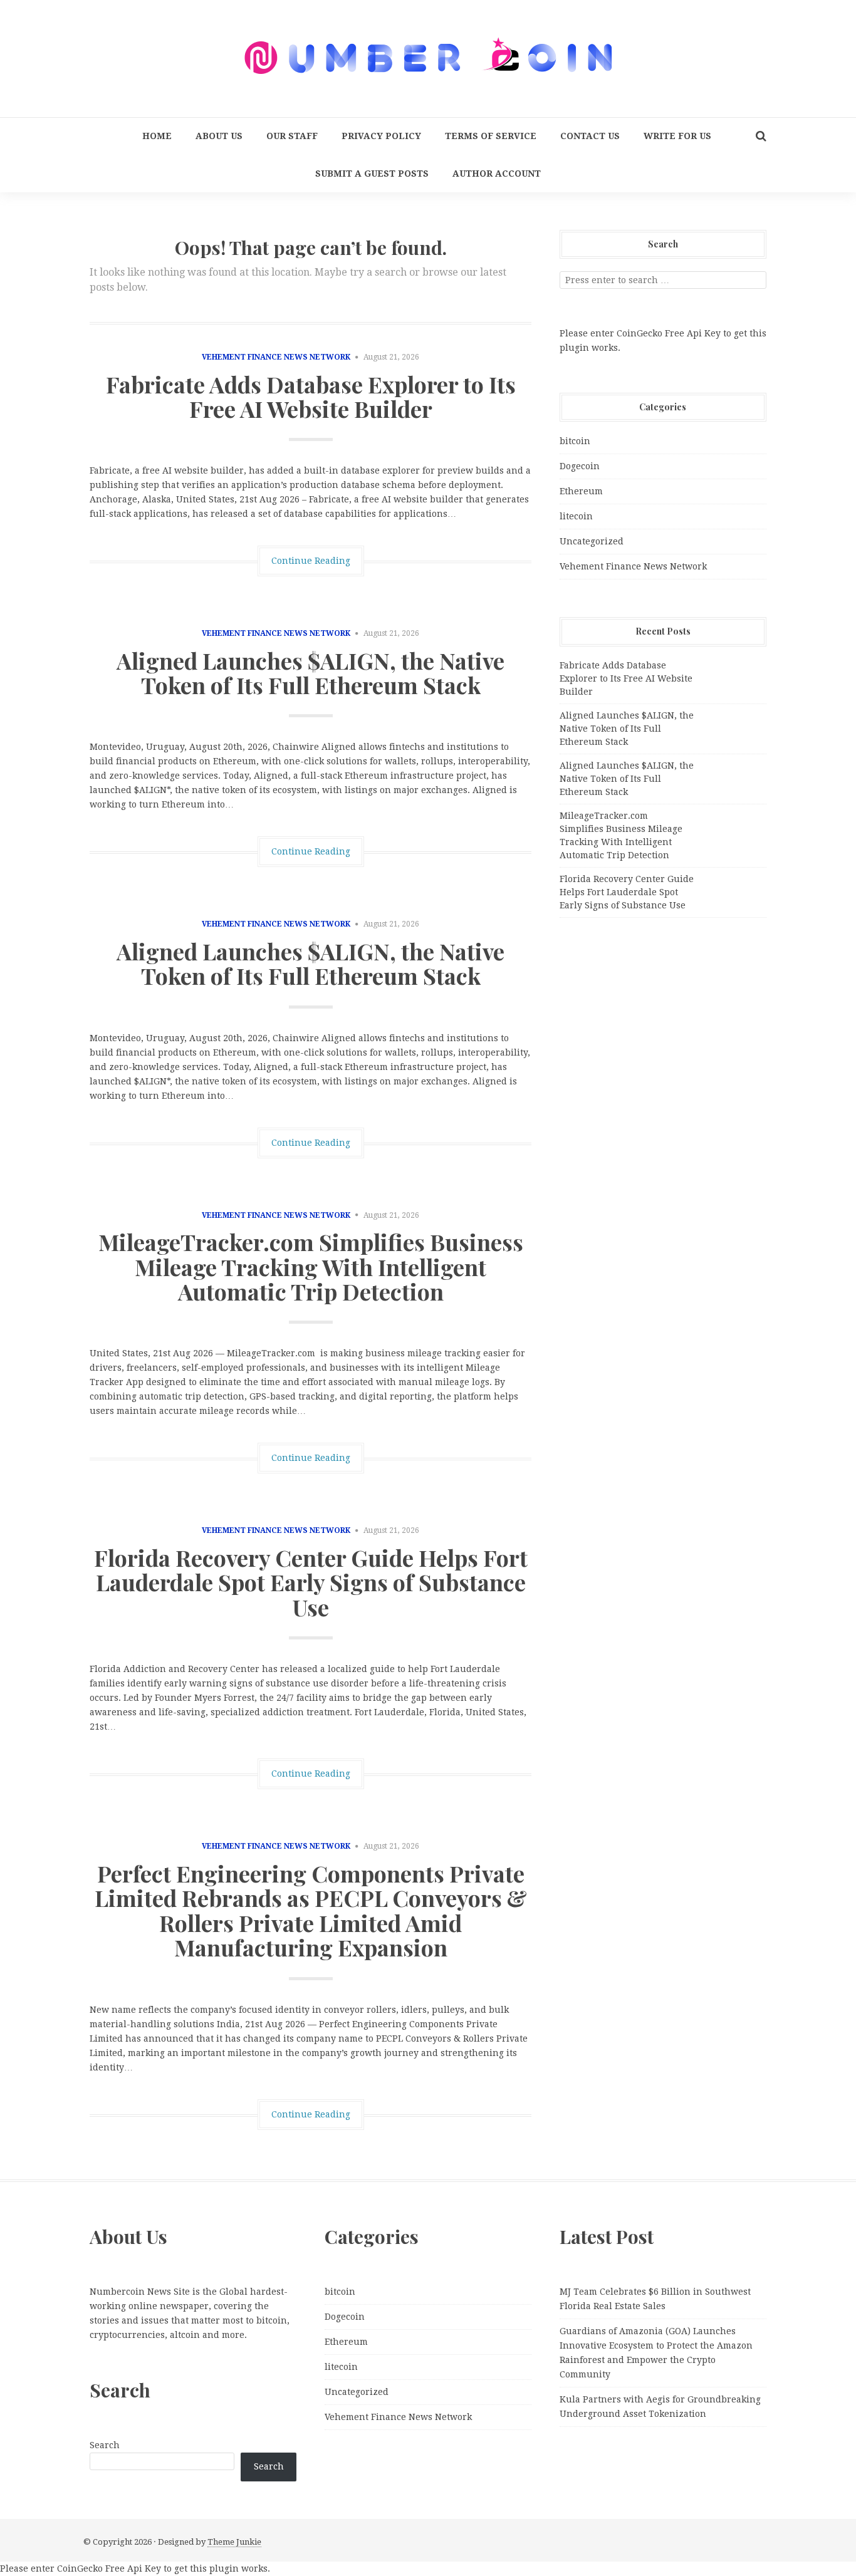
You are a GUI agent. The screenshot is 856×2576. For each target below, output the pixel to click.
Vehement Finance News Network (276, 357)
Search (105, 2445)
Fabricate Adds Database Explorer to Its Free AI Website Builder (311, 397)
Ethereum (581, 491)
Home (157, 136)
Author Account (497, 174)
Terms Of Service (491, 136)
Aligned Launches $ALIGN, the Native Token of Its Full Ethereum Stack (311, 673)
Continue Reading (311, 561)
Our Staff (292, 136)
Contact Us (590, 136)
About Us (219, 136)
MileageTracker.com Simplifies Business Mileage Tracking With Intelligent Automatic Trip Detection (311, 1266)
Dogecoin (580, 466)
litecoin (576, 516)
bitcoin (575, 441)
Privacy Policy (381, 136)
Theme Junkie (234, 2542)
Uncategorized (592, 541)
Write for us (677, 136)
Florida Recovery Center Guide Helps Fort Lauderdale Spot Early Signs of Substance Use (311, 1582)
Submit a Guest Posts (372, 174)
